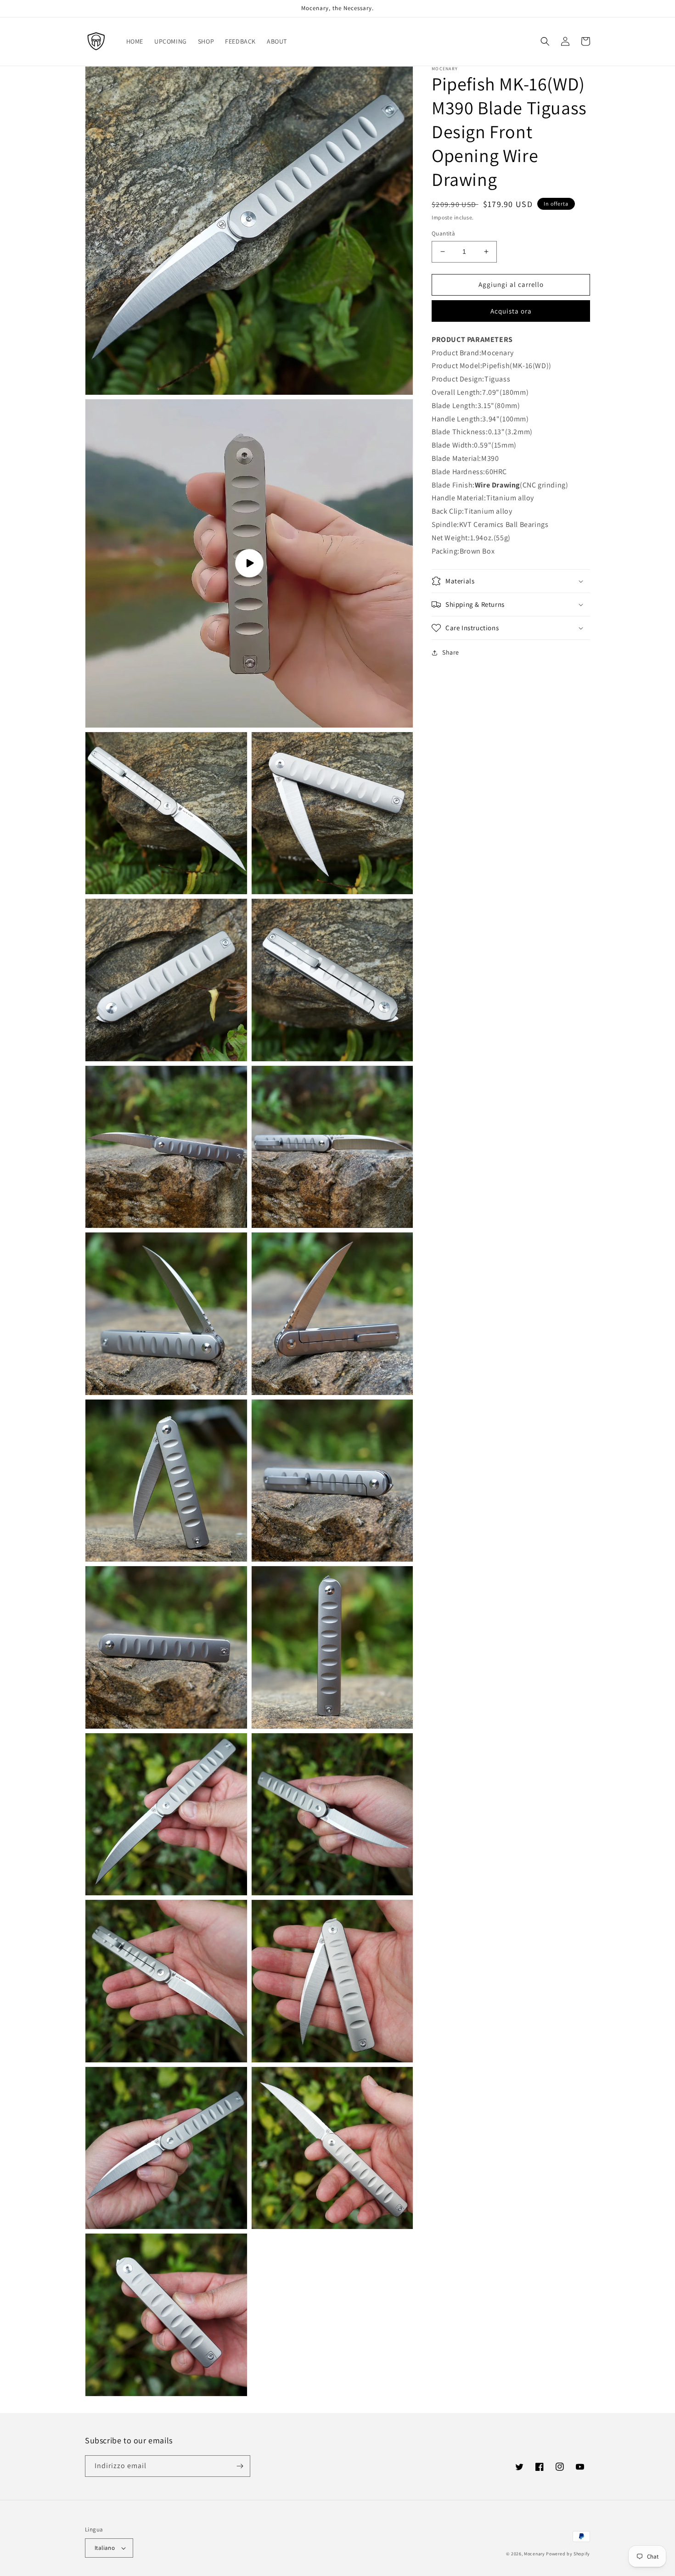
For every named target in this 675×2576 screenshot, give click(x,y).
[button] (545, 41)
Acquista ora (511, 311)
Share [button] (451, 652)
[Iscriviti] (240, 2466)
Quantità (443, 233)
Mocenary (534, 2554)
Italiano (105, 2548)
